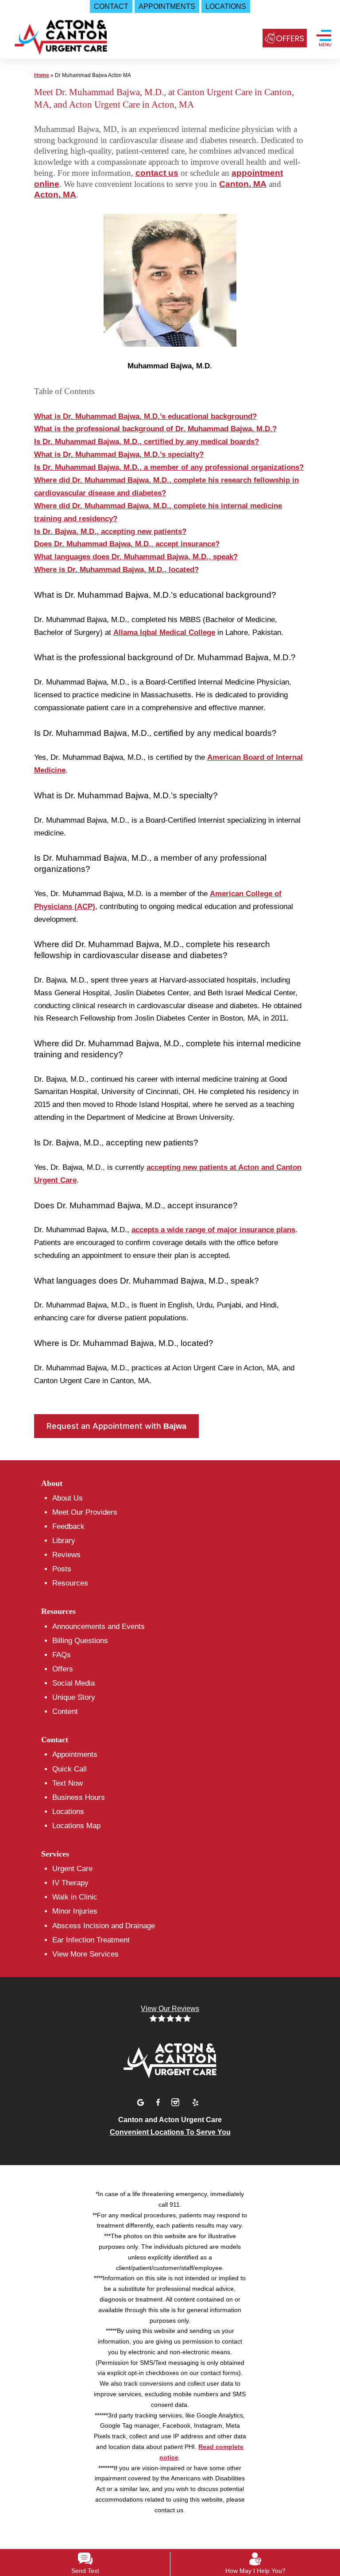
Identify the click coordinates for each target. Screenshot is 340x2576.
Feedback (68, 1526)
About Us (68, 1498)
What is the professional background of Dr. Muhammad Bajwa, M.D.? (155, 429)
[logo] (59, 40)
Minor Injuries (75, 1911)
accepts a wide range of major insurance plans (213, 1230)
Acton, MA (55, 195)
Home (42, 75)
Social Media (73, 1683)
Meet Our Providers (85, 1512)
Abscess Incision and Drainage (104, 1926)
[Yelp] (195, 2101)
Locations (68, 1812)
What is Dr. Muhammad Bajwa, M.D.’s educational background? (145, 416)
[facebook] (159, 2101)
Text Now (68, 1783)
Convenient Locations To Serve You (170, 2132)
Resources (70, 1583)
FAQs (62, 1655)
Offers (63, 1669)
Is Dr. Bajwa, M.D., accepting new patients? (110, 532)
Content (65, 1712)
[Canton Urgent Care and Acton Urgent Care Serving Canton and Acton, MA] (170, 2060)
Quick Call (70, 1769)
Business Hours (79, 1797)
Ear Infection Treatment (91, 1940)
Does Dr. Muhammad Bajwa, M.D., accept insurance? (127, 544)
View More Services (85, 1954)
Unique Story (74, 1697)
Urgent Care (72, 1869)
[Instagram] (177, 2101)
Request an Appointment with (116, 1426)
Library (64, 1541)
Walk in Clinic (75, 1897)
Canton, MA (243, 184)
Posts (62, 1569)
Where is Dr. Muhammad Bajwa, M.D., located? (116, 570)
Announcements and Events (99, 1626)
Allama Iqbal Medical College (164, 632)
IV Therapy (70, 1883)
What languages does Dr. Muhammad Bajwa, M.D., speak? (136, 557)
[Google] (142, 2101)
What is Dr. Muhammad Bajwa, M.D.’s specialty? (119, 454)
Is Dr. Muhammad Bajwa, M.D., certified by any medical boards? (147, 442)
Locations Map (76, 1826)
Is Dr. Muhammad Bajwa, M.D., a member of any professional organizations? (169, 467)
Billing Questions (80, 1641)
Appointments (75, 1754)
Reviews (66, 1555)
